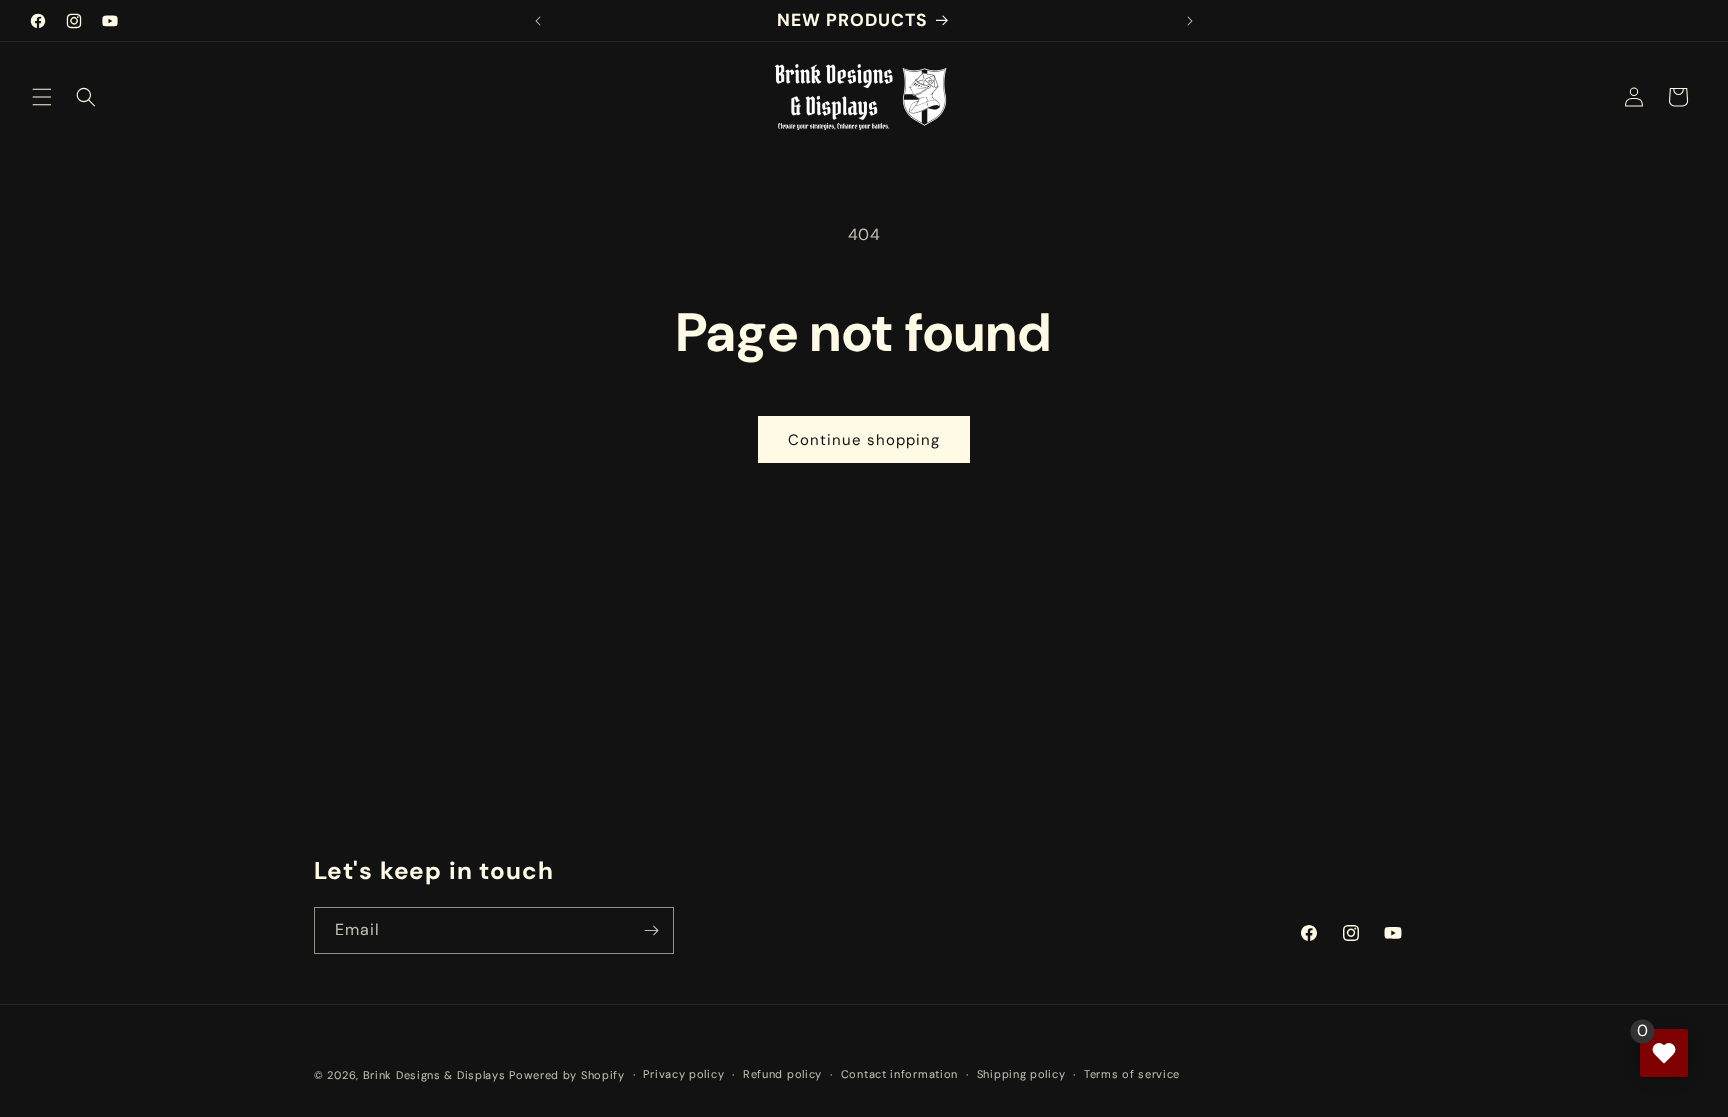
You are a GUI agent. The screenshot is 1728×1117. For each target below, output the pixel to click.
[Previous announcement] (538, 21)
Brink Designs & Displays (434, 1075)
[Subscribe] (651, 930)
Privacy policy (683, 1074)
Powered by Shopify (567, 1075)
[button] (42, 97)
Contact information (899, 1074)
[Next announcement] (1190, 21)
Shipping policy (1021, 1074)
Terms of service (1132, 1074)
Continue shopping (864, 440)
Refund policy (782, 1074)
